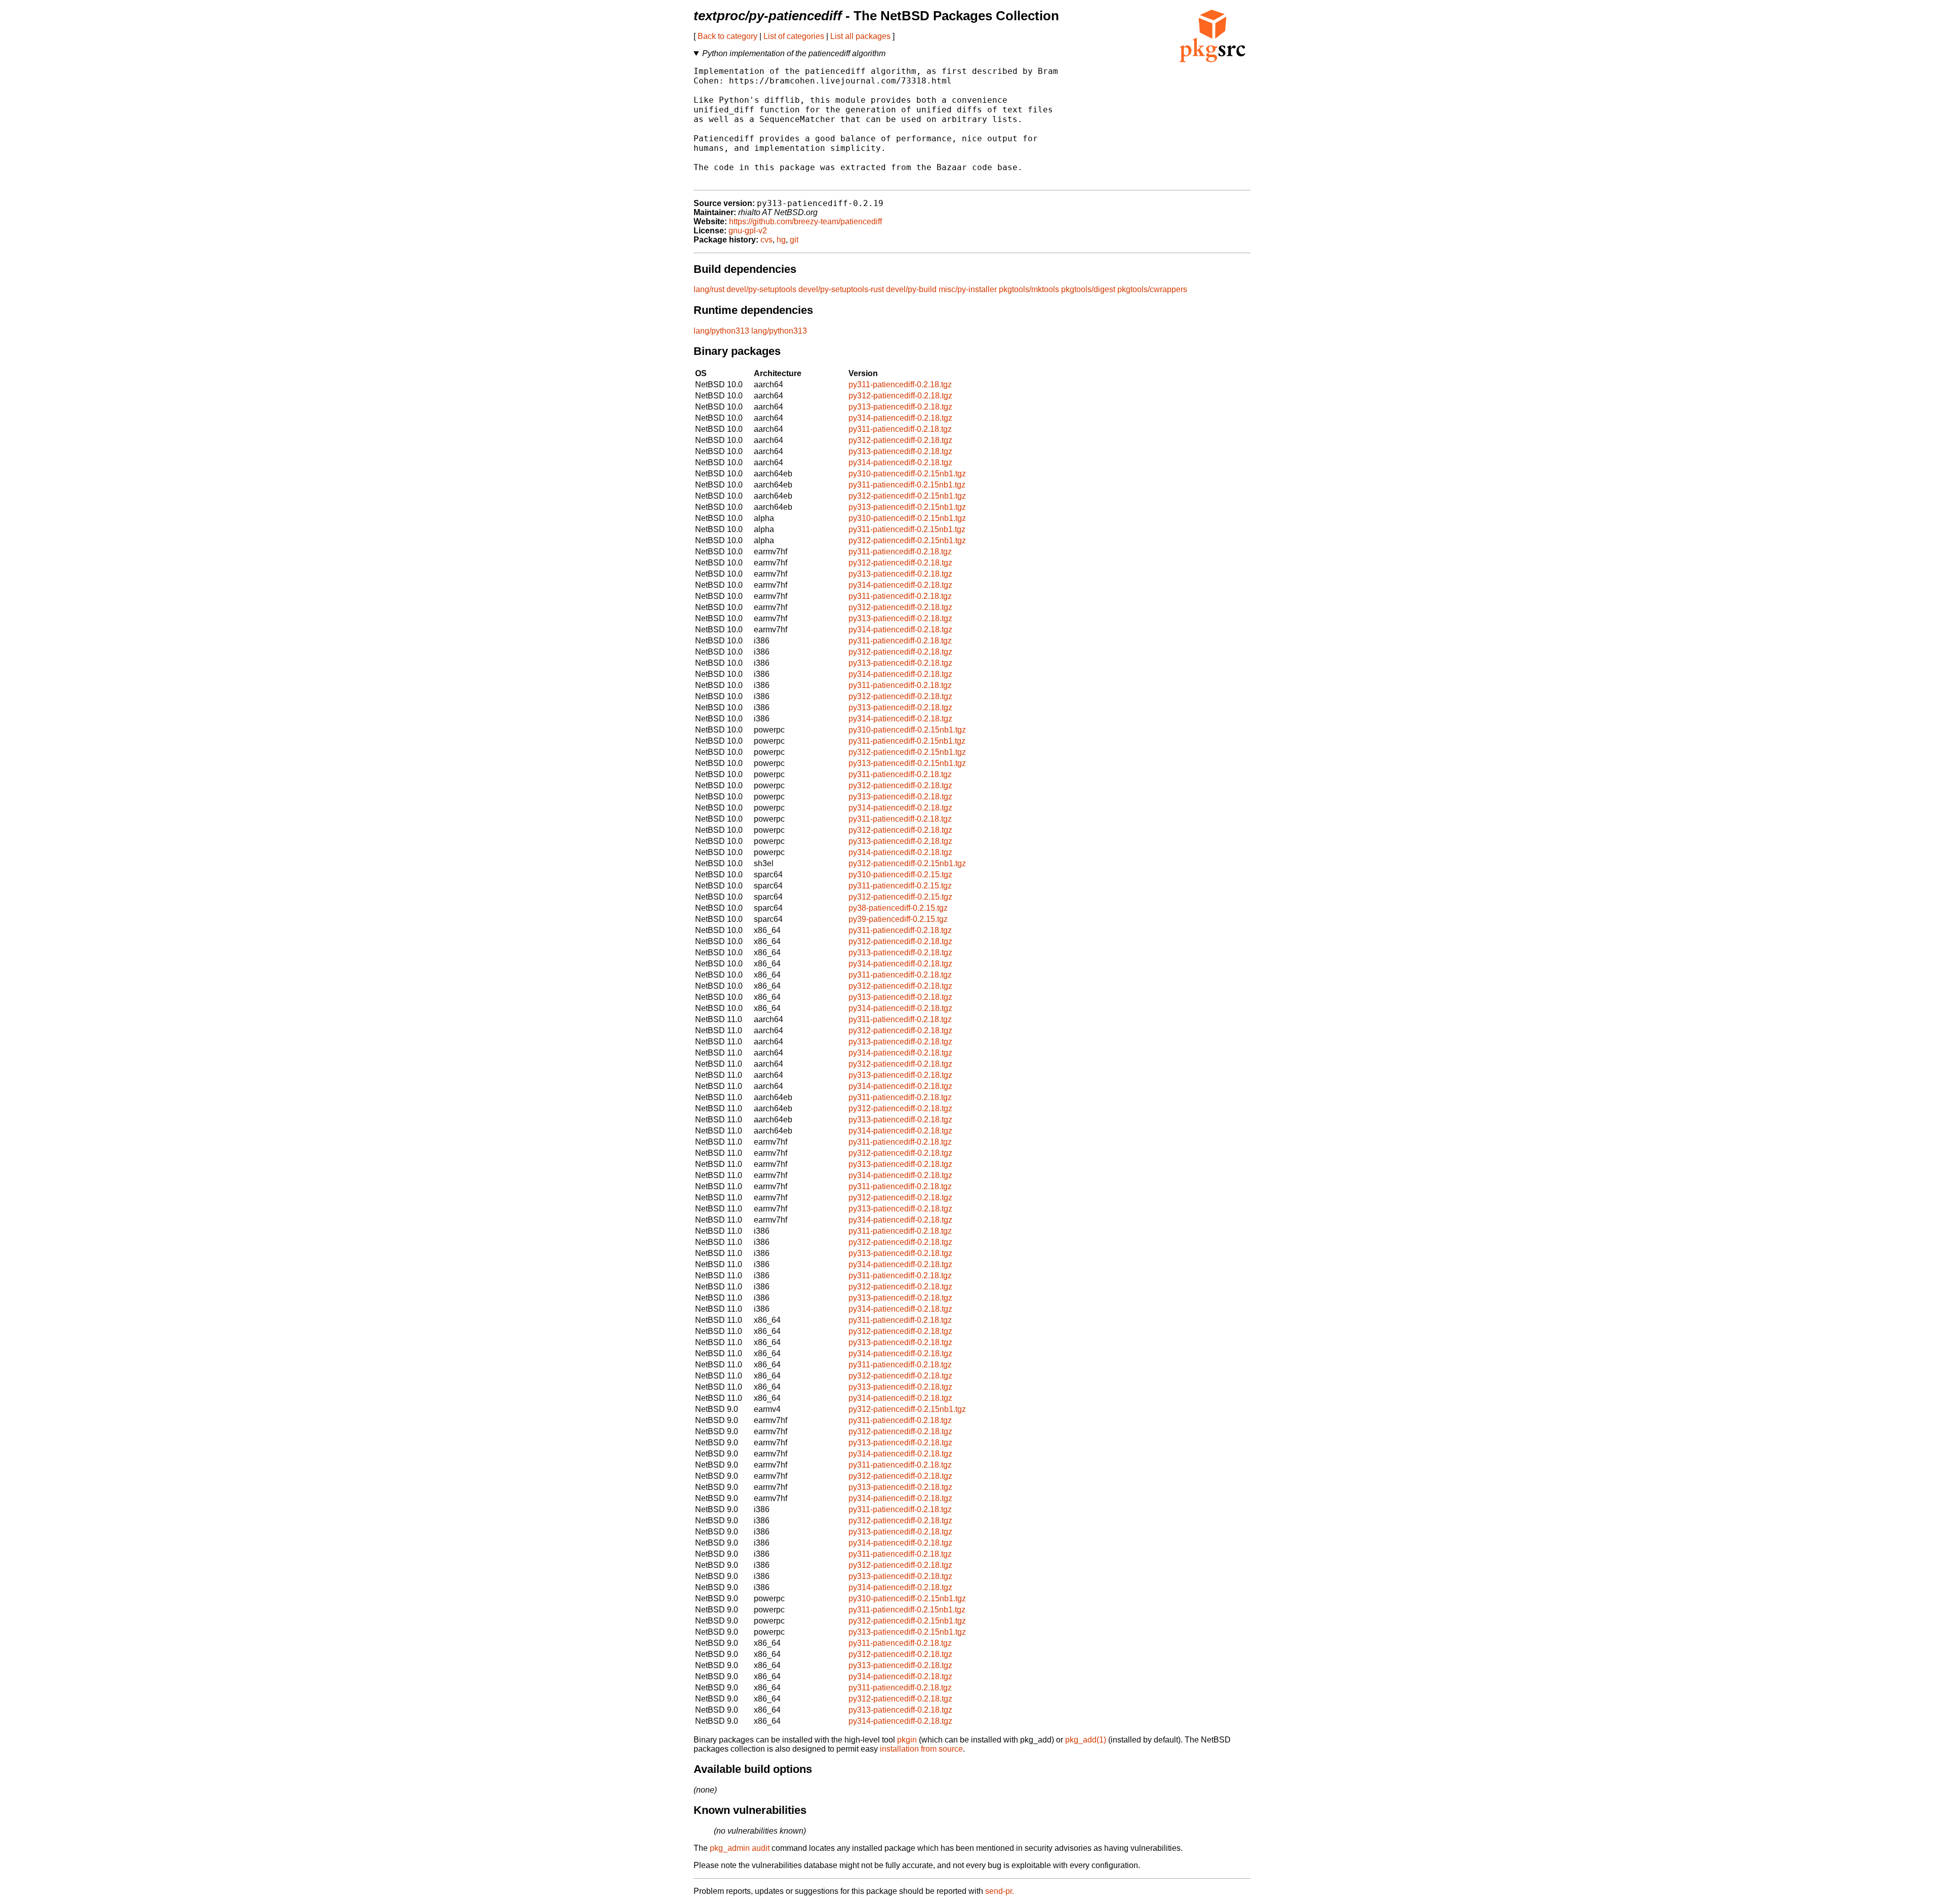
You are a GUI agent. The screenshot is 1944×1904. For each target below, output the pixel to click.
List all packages (860, 36)
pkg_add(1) (1086, 1740)
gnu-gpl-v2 (748, 231)
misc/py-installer (968, 289)
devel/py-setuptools (761, 289)
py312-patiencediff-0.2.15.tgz (900, 897)
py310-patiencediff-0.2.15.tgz (900, 875)
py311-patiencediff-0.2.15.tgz (900, 886)
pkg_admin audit (740, 1848)
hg (781, 240)
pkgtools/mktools (1029, 289)
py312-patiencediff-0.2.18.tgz (900, 396)
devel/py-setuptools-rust (841, 289)
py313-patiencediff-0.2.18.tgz (900, 407)
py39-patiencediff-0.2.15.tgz (898, 919)
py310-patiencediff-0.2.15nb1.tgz (907, 474)
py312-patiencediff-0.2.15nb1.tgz (907, 496)
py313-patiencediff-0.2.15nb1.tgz (907, 507)
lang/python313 (721, 331)
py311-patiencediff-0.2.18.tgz (900, 384)
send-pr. (1000, 1891)
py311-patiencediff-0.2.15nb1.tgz (907, 485)
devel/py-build (911, 289)
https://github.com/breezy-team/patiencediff (805, 221)
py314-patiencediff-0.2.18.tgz (900, 418)
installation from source (921, 1749)
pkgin (907, 1740)
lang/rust (709, 289)
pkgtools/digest (1088, 289)
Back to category (727, 36)
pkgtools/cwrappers (1152, 289)
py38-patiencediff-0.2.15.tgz (898, 908)
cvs (766, 240)
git (794, 240)
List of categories (794, 36)
